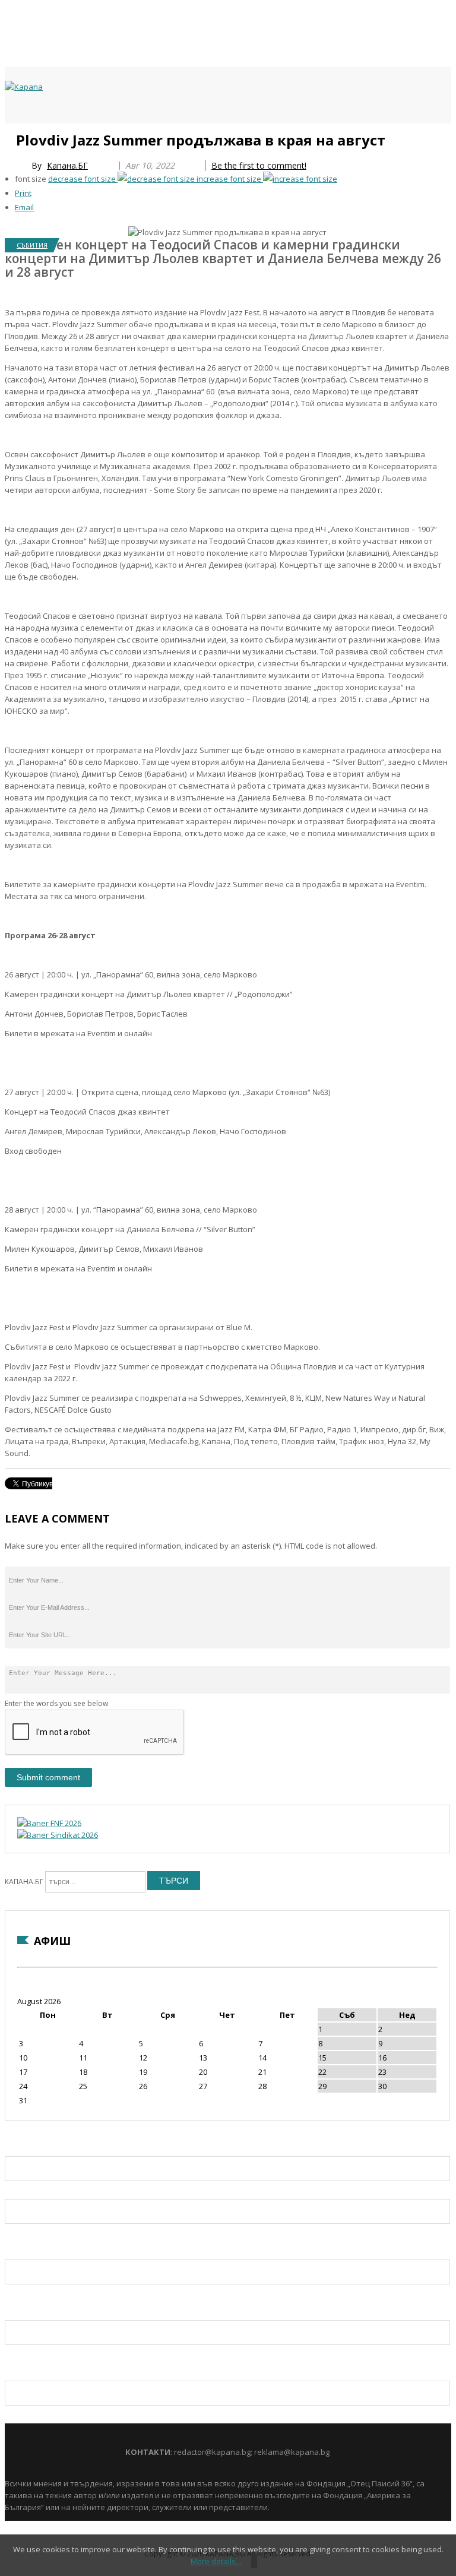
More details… (216, 2561)
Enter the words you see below (56, 1703)
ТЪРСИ (174, 1881)
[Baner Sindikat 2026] (58, 1835)
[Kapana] (24, 87)
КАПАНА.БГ (24, 1882)
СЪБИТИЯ (32, 245)
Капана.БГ (67, 165)
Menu (10, 138)
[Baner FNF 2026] (49, 1823)
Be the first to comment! (259, 165)
